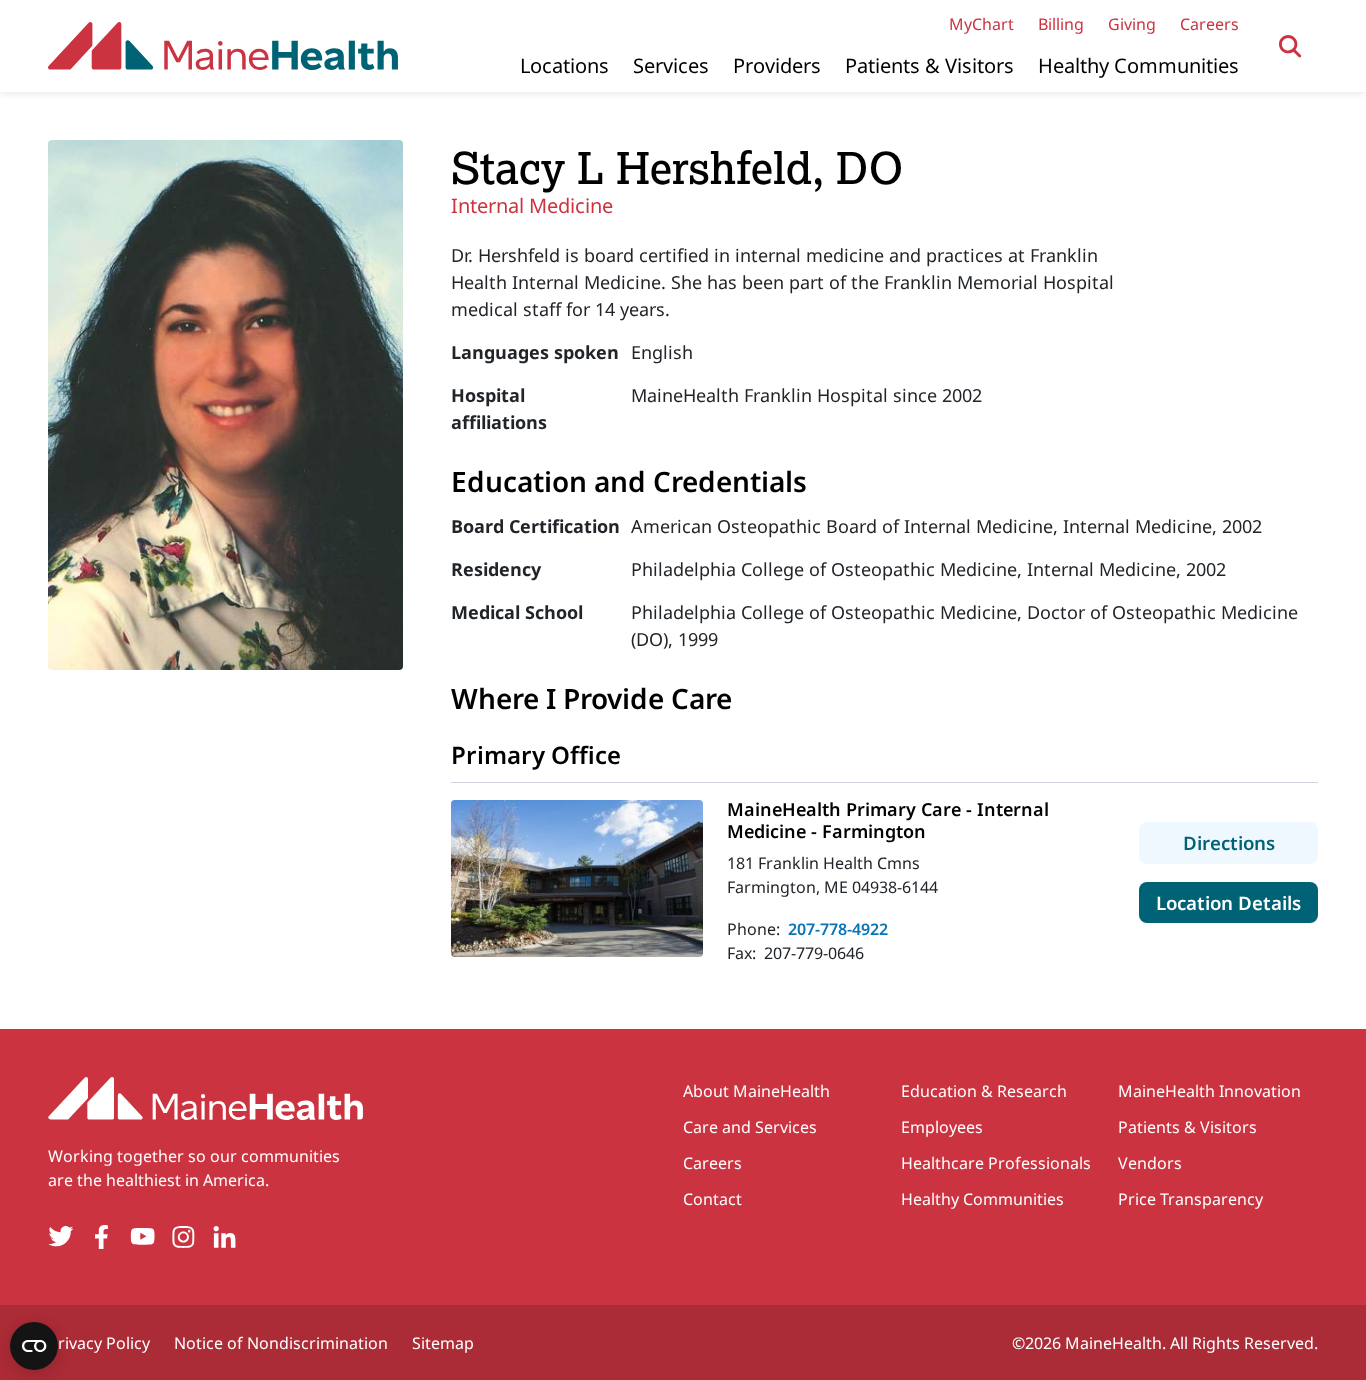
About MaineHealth (756, 1091)
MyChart (981, 24)
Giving (1132, 24)
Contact (712, 1199)
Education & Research (984, 1091)
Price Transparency (1190, 1199)
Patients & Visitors (929, 65)
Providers (777, 65)
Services (671, 65)
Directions (1250, 842)
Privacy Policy (99, 1343)
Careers (1209, 24)
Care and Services (750, 1127)
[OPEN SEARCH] (1290, 46)
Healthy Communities (1138, 65)
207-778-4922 (838, 929)
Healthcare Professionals (996, 1163)
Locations (564, 65)
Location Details (1237, 902)
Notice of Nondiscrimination (281, 1343)
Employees (942, 1127)
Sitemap (443, 1343)
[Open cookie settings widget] (34, 1346)
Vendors (1150, 1163)
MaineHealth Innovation (1209, 1091)
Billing (1061, 24)
